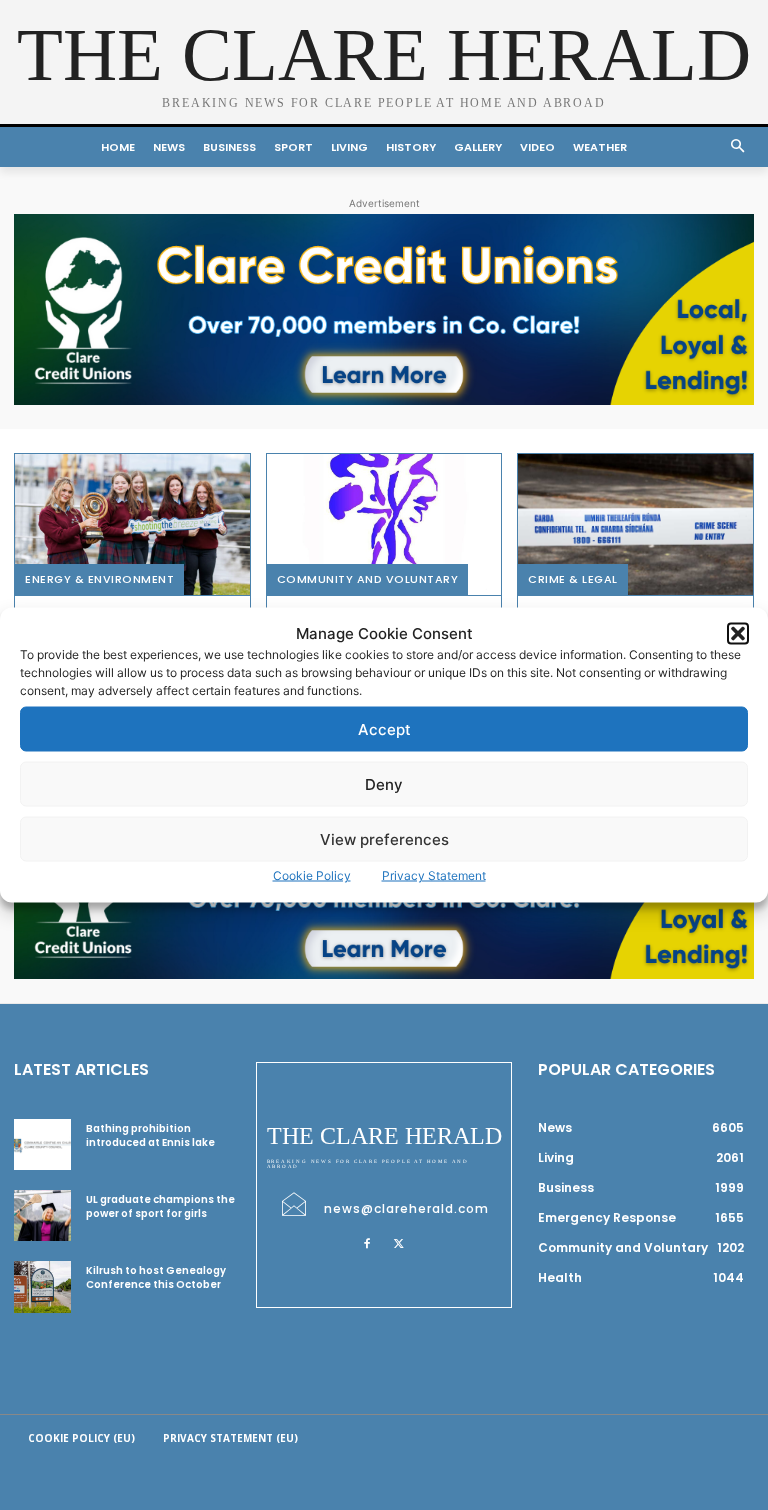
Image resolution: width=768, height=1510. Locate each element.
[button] (738, 633)
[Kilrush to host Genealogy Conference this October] (42, 1286)
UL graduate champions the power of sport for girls (160, 1206)
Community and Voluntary (368, 579)
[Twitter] (399, 1243)
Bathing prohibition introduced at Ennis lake (150, 1135)
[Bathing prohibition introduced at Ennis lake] (42, 1144)
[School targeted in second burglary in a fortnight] (635, 524)
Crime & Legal (573, 579)
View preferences (384, 838)
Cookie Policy (312, 875)
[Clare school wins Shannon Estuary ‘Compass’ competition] (132, 524)
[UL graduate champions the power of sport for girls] (42, 1215)
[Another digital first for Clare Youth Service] (384, 524)
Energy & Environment (99, 579)
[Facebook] (367, 1243)
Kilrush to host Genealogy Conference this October (156, 1277)
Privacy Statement (434, 875)
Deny (384, 783)
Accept (384, 728)
